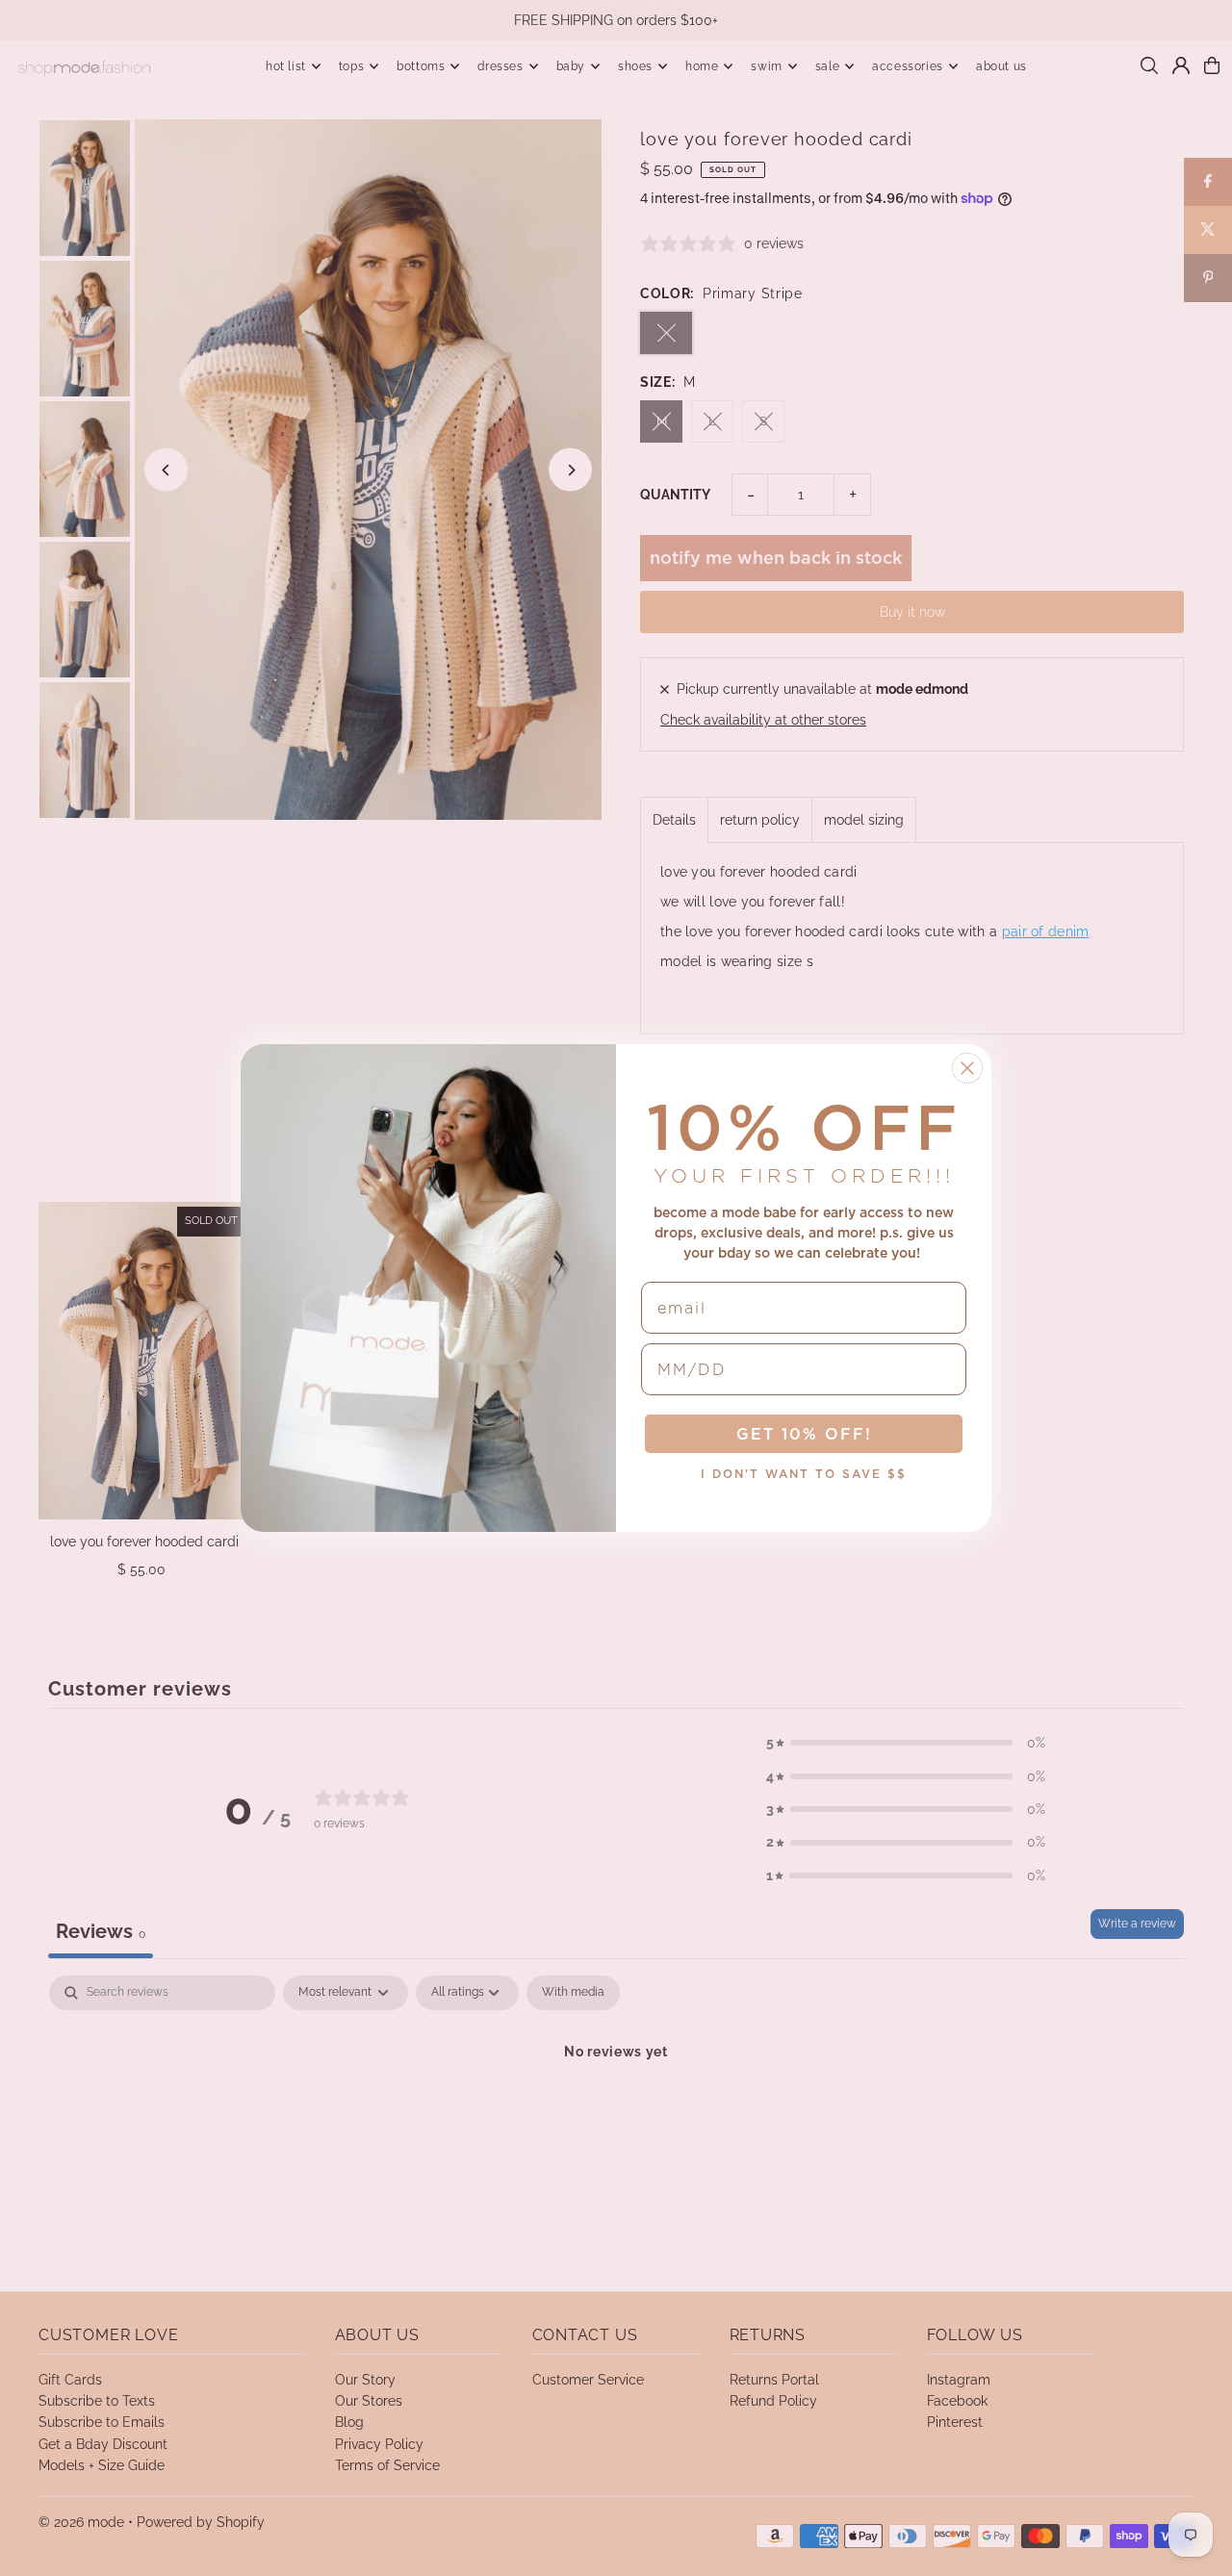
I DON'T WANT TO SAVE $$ (804, 1474)
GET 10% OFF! (804, 1434)
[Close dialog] (967, 1068)
